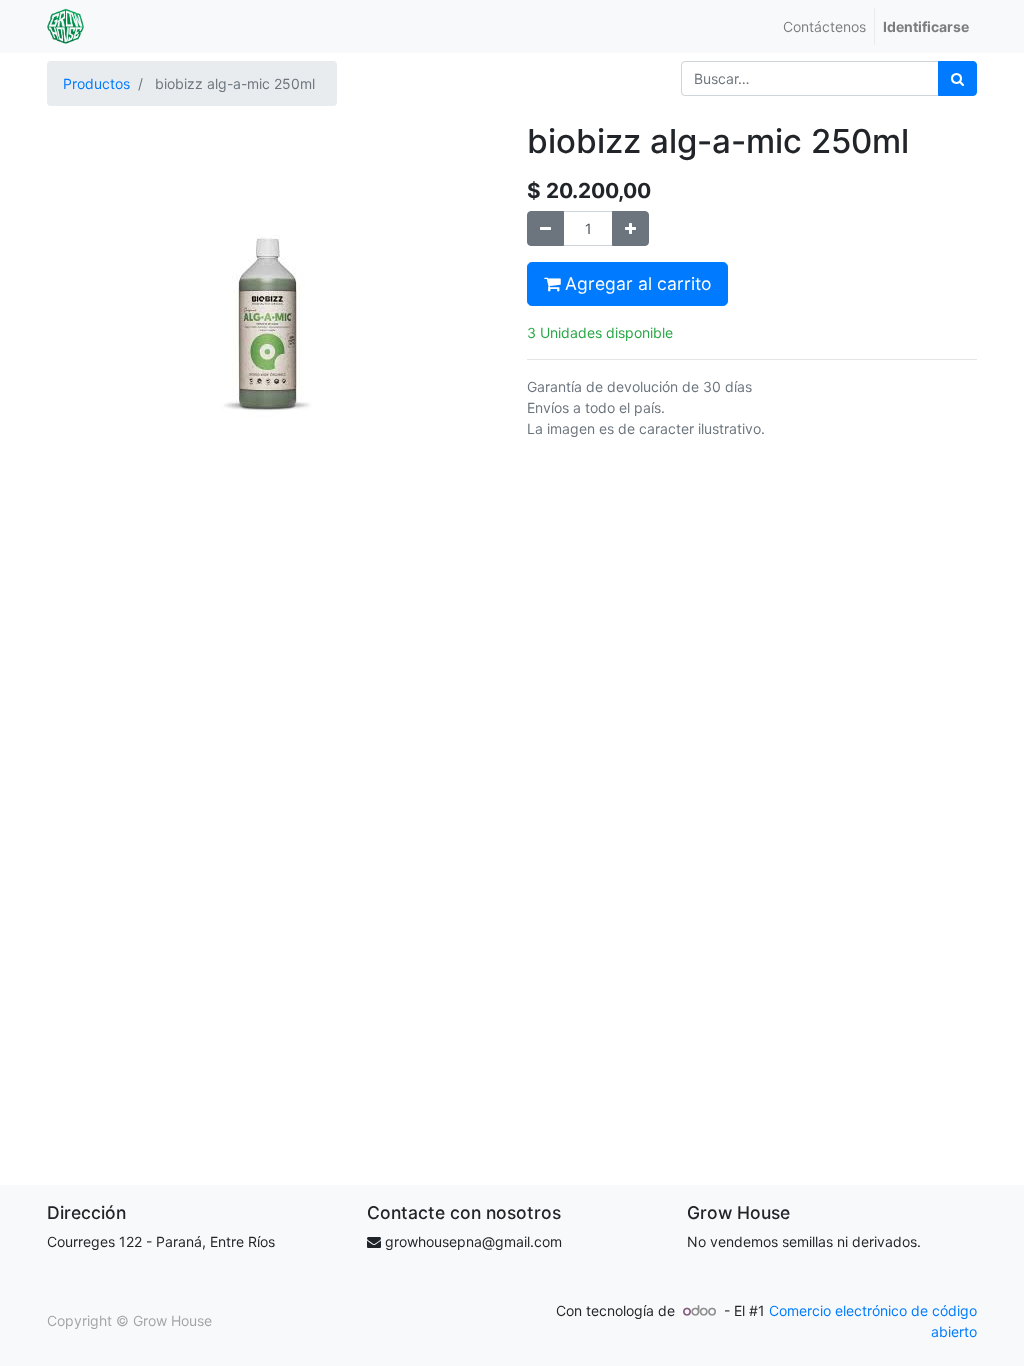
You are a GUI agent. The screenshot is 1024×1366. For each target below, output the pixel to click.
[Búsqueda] (957, 78)
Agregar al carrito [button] (635, 283)
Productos (96, 83)
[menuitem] (824, 26)
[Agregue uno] (630, 228)
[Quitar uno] (545, 228)
